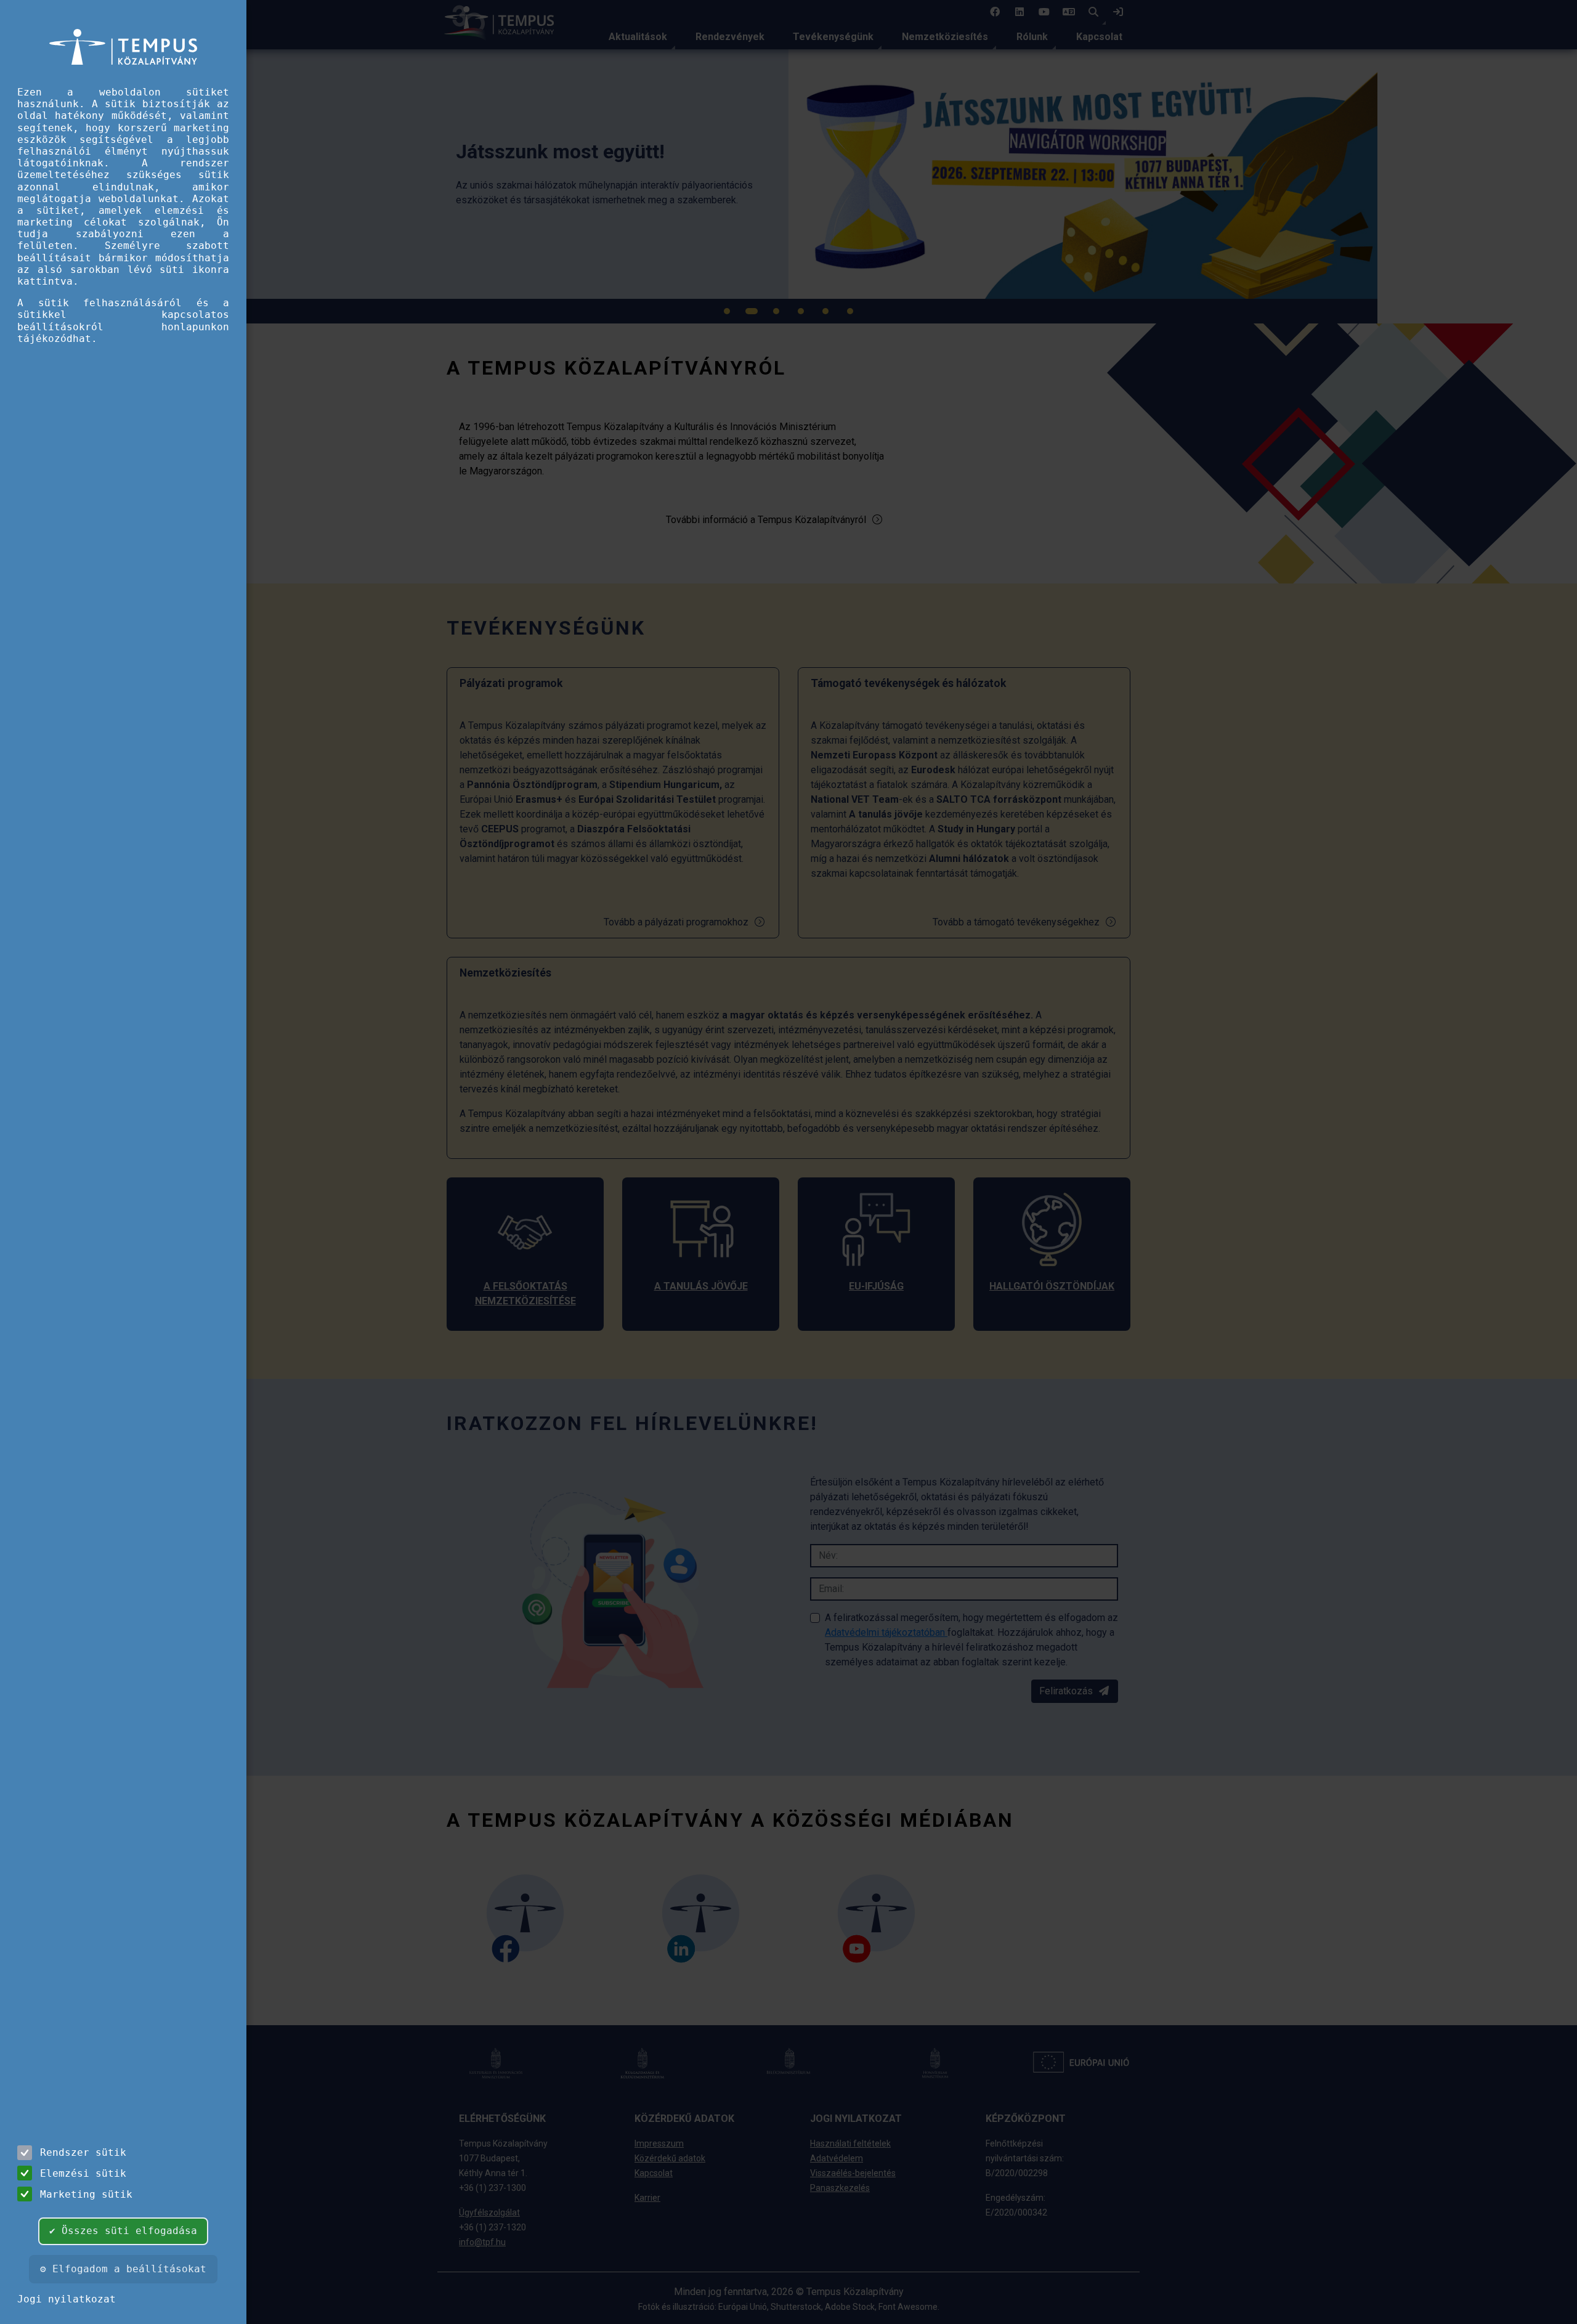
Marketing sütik (86, 2194)
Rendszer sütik (83, 2152)
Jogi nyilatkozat (67, 2299)
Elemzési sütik (83, 2173)
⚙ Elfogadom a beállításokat (123, 2269)
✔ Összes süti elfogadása (123, 2231)
